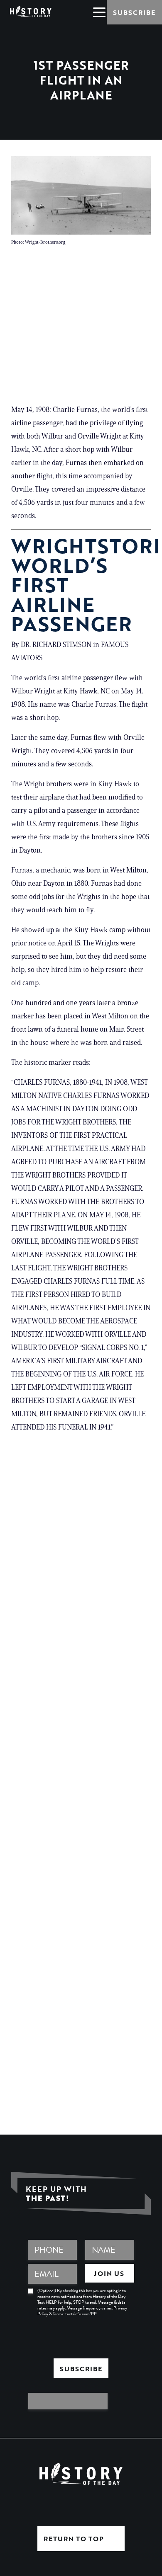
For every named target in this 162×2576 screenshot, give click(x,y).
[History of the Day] (31, 11)
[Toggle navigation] (99, 12)
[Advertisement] (81, 328)
